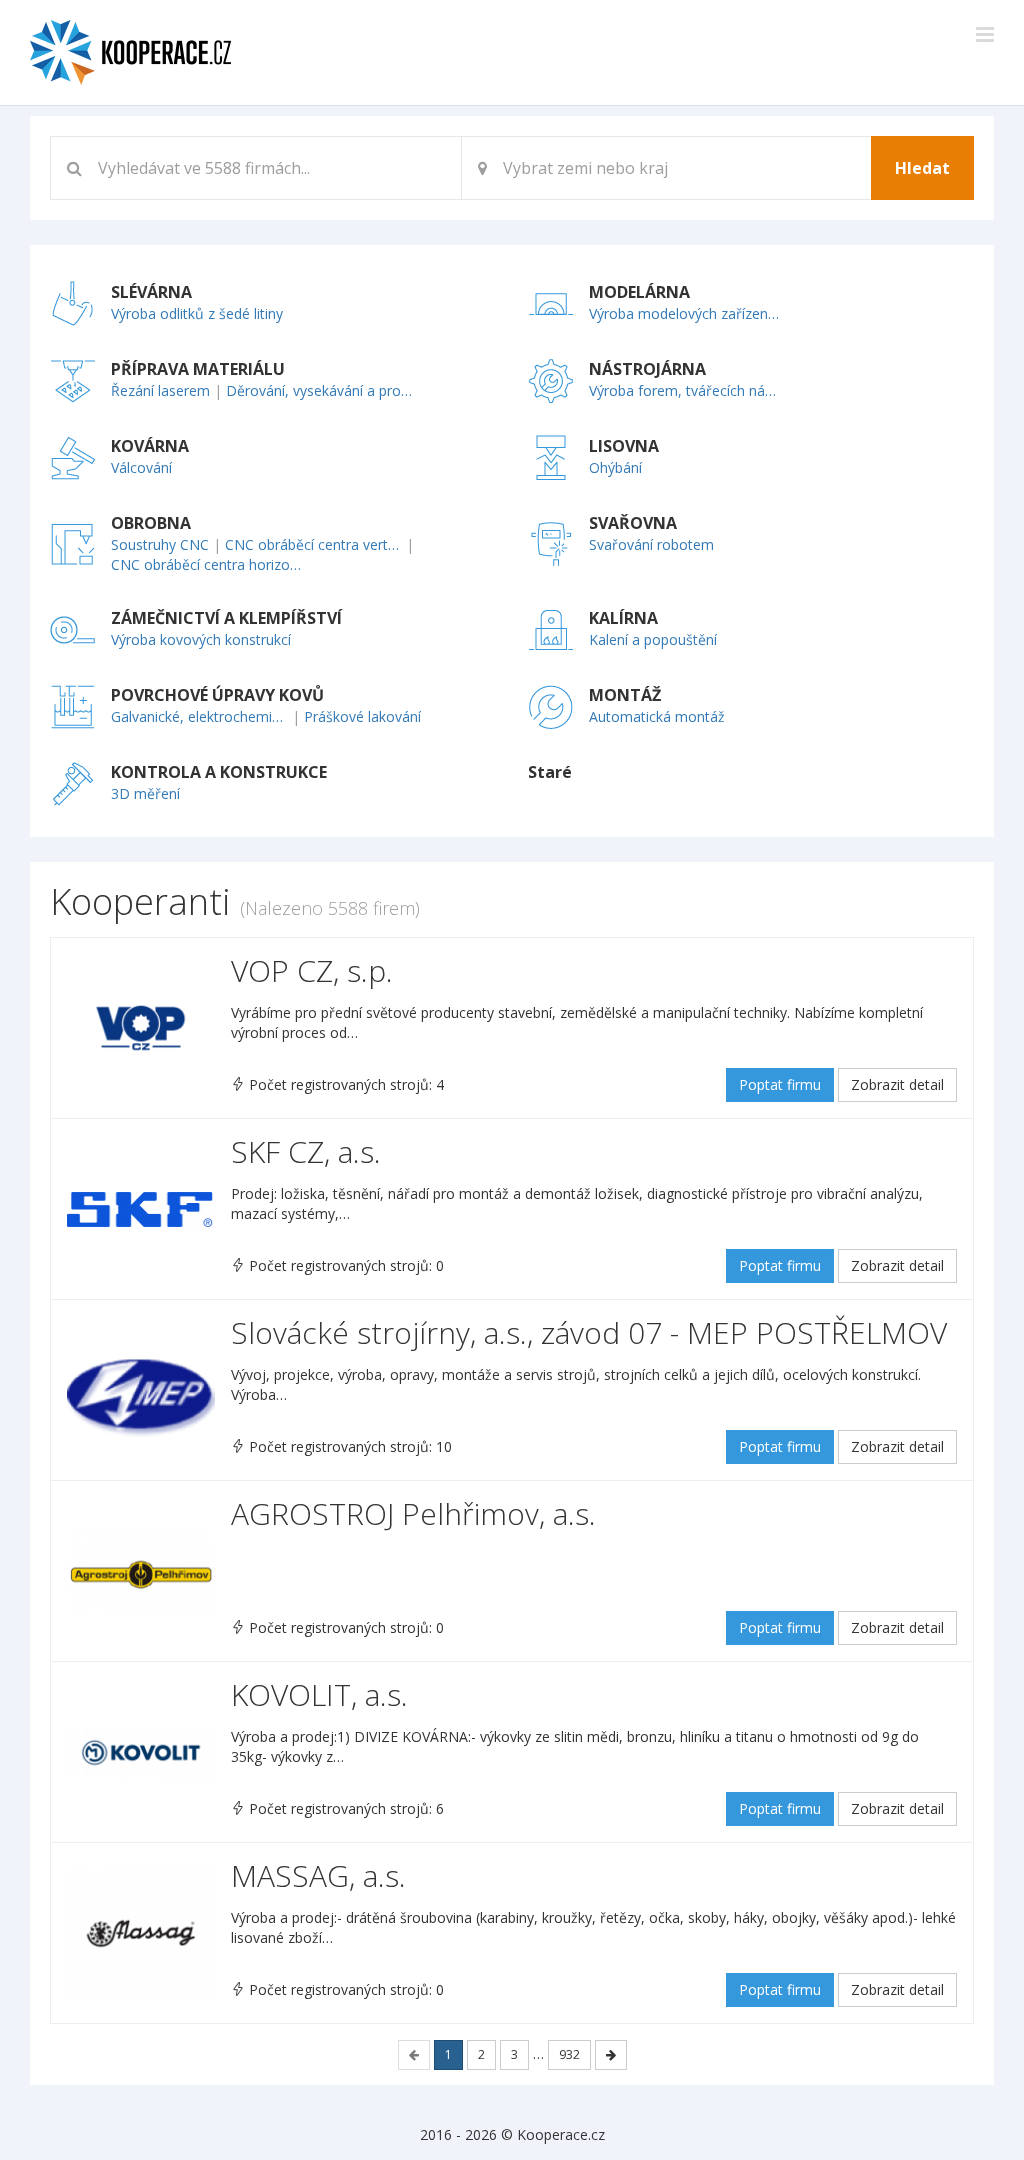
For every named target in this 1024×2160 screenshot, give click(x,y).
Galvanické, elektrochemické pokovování (199, 716)
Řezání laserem (160, 390)
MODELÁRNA (639, 292)
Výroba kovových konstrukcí (201, 639)
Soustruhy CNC (160, 544)
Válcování (141, 467)
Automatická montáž (657, 716)
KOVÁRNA (150, 446)
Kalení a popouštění (653, 639)
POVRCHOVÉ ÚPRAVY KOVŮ (217, 695)
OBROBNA (151, 523)
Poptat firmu (780, 1084)
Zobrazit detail (897, 1084)
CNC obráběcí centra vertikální (313, 544)
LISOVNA (624, 446)
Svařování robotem (651, 544)
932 (569, 2054)
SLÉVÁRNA (151, 292)
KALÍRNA (623, 618)
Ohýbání (615, 467)
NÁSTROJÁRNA (647, 369)
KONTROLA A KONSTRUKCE (219, 772)
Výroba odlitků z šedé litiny (197, 313)
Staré (550, 772)
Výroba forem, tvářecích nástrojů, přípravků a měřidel (685, 390)
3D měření (145, 793)
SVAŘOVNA (633, 523)
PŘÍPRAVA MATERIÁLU (198, 369)
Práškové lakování (362, 716)
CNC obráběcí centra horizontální (207, 564)
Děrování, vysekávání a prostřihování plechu (322, 390)
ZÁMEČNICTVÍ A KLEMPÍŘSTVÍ (226, 618)
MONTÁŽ (625, 695)
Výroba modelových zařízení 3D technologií (685, 313)
